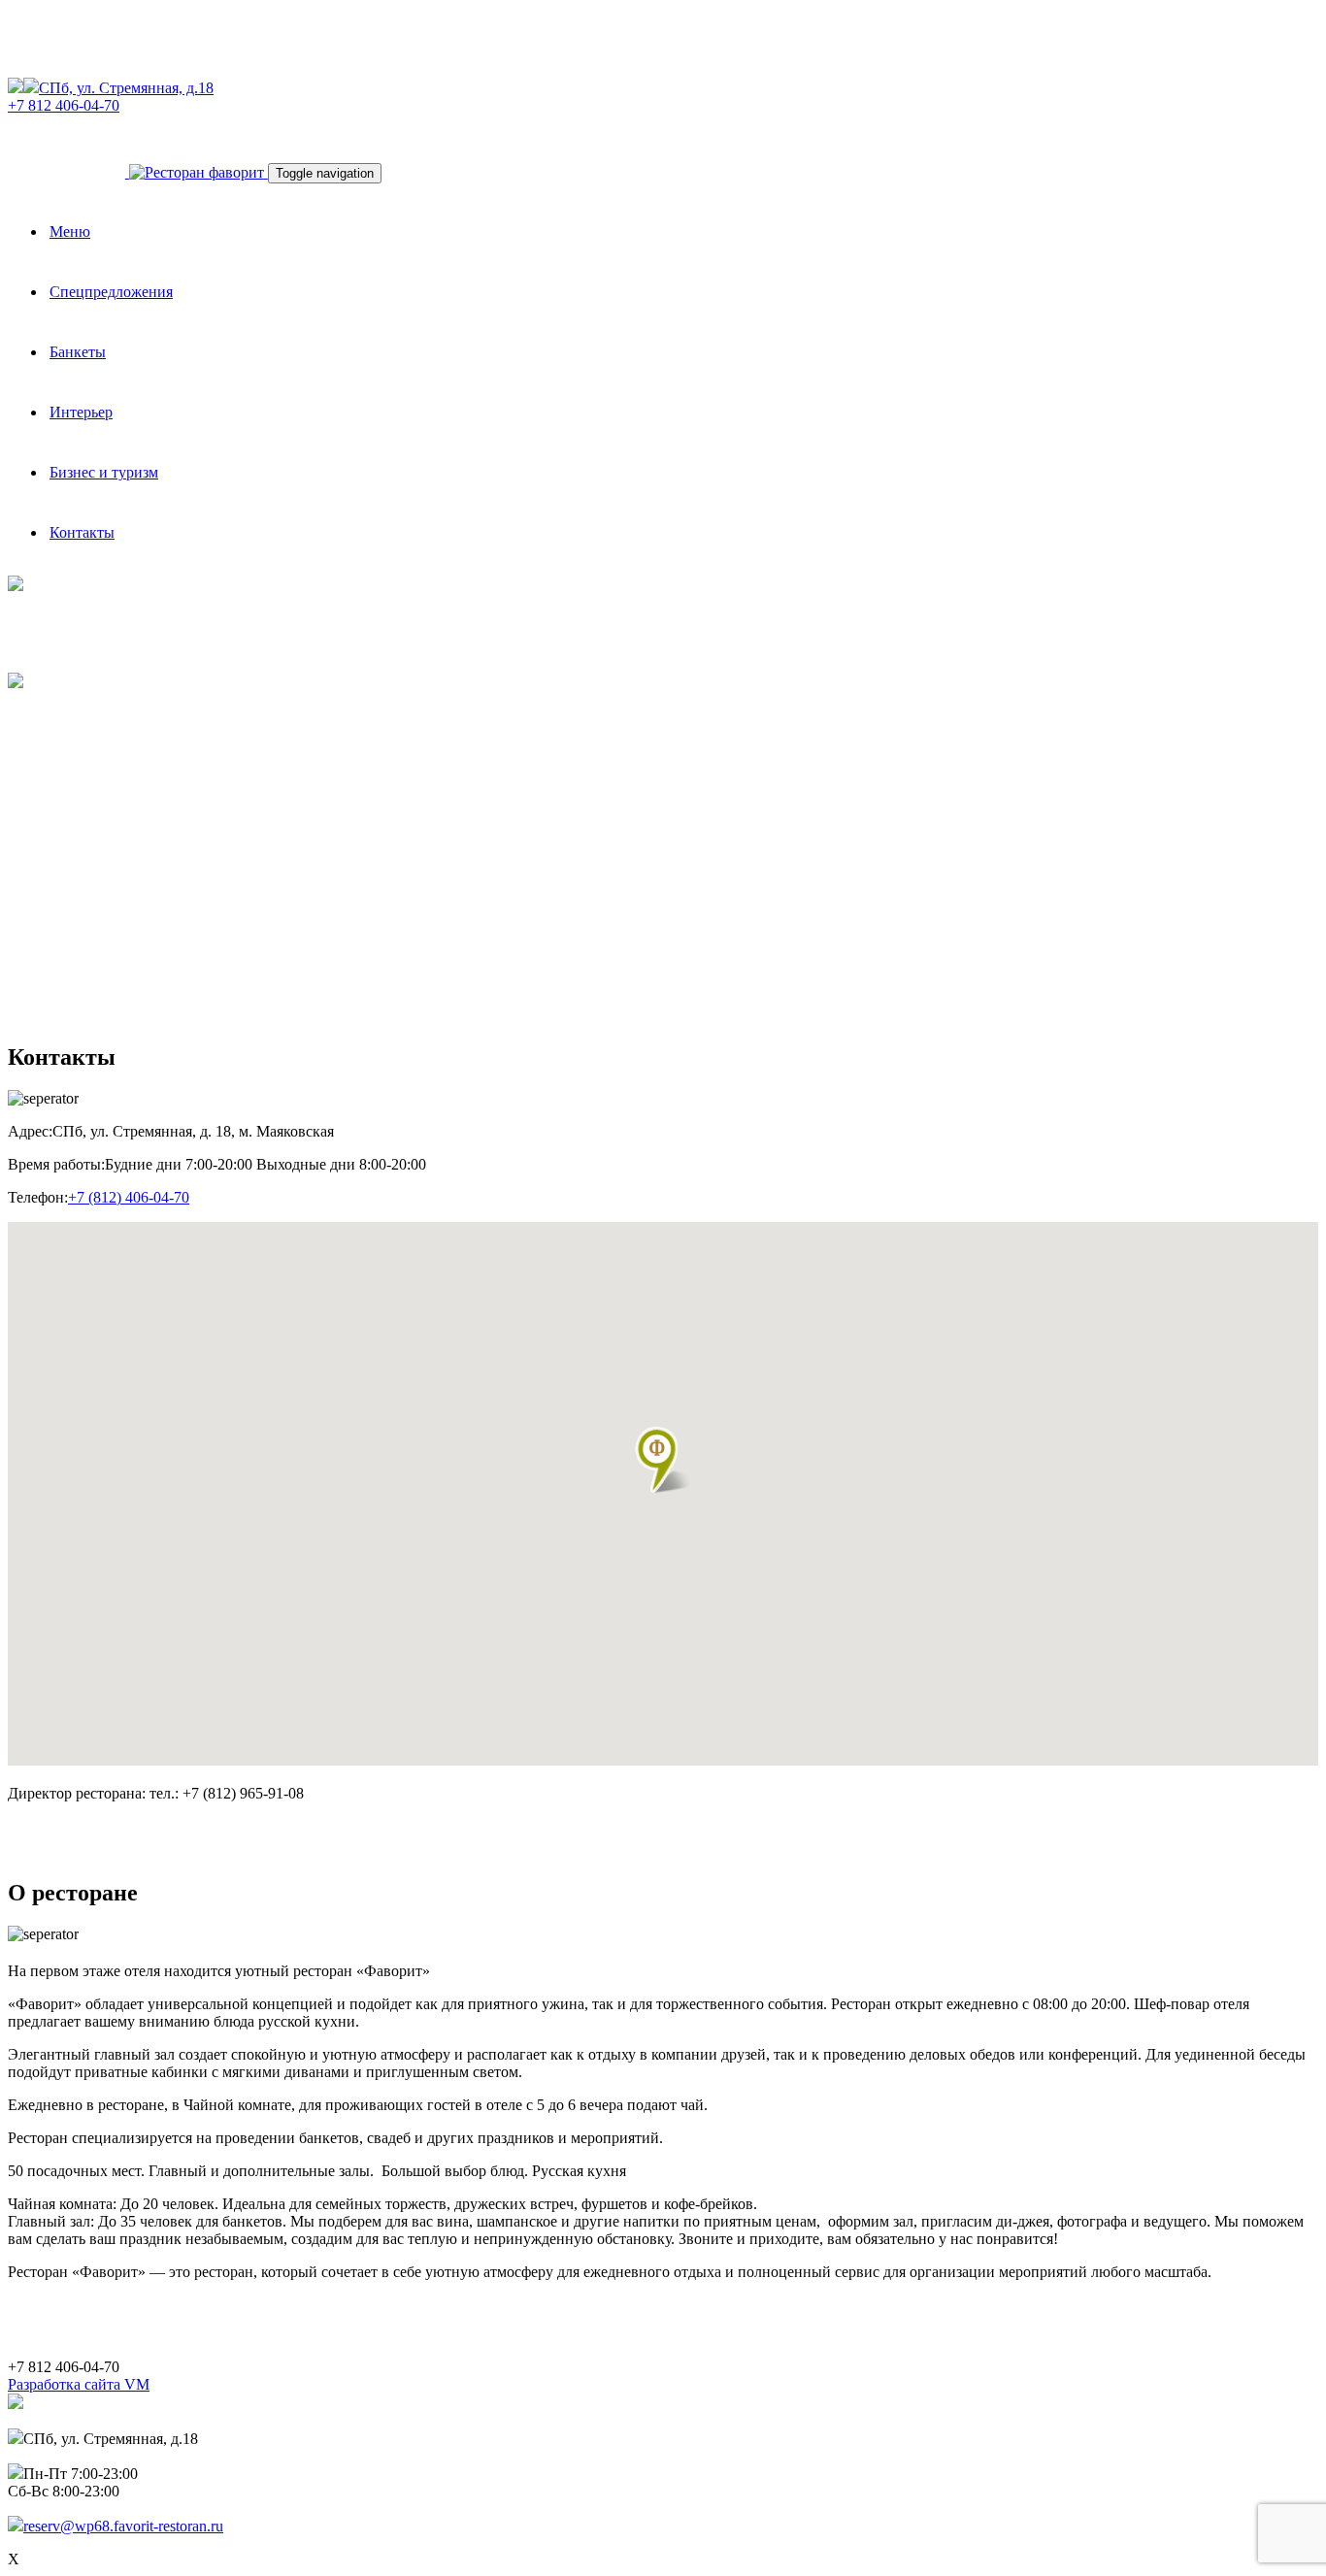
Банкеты (78, 352)
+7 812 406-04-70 (64, 105)
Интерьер (81, 412)
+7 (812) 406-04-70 (129, 1197)
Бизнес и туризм (104, 472)
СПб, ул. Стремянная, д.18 (126, 88)
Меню (70, 231)
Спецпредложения (111, 292)
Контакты (82, 532)
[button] (663, 1460)
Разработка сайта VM (79, 2384)
